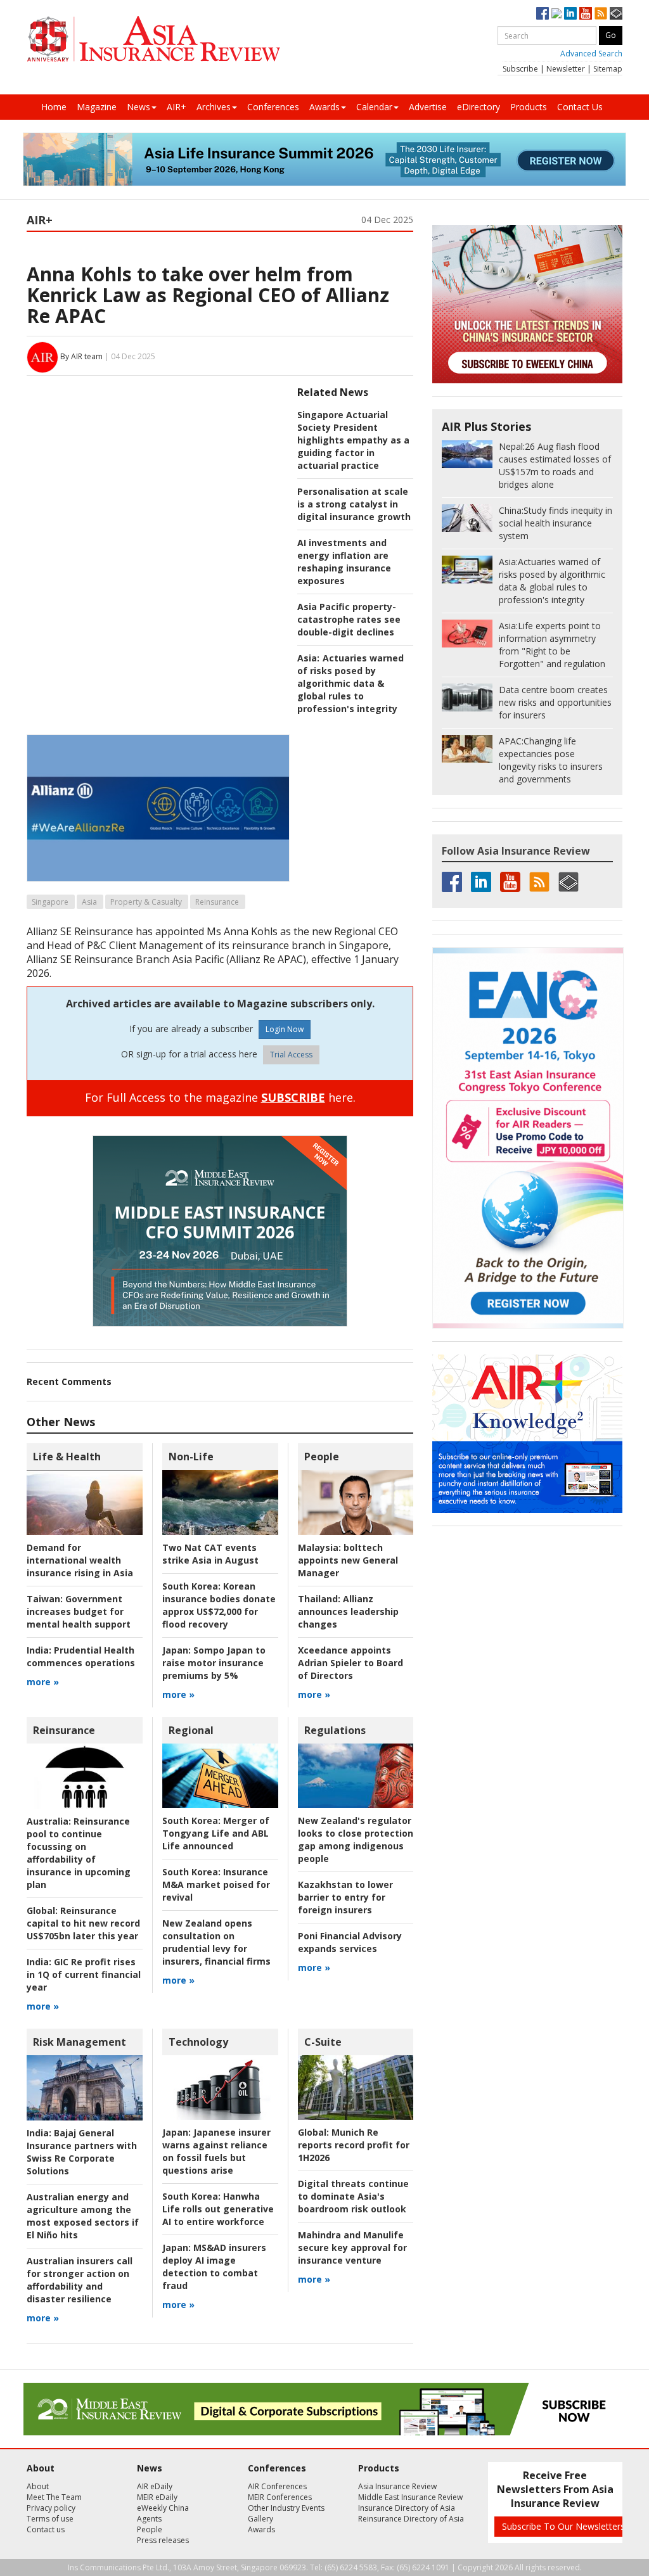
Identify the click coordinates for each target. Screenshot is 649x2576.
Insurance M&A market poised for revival (216, 1884)
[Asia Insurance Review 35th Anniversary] (153, 39)
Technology (198, 2042)
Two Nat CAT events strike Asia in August (210, 1554)
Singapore (50, 902)
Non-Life (191, 1457)
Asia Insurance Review (397, 2486)
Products (529, 107)
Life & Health (67, 1457)
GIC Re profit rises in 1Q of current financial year (84, 1974)
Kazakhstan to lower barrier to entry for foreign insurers (345, 1897)
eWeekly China (163, 2508)
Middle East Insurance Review (410, 2497)
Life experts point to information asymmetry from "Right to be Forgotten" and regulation (552, 645)
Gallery (260, 2519)
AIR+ (177, 107)
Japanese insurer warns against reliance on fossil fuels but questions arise (216, 2151)
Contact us (46, 2529)
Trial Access (291, 1055)
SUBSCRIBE (293, 1097)
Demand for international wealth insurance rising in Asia (80, 1560)
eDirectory (479, 107)
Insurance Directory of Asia (407, 2508)
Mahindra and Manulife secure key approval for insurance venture (352, 2248)
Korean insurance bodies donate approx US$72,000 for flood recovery (219, 1605)
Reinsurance (217, 902)
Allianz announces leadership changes (348, 1611)
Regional (191, 1730)
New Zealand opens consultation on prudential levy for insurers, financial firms (216, 1942)
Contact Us (580, 107)
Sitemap (608, 69)
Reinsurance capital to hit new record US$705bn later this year (83, 1923)
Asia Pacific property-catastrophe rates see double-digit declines (349, 619)
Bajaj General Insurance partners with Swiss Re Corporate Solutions (82, 2152)
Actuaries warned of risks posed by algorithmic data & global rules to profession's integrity (350, 683)
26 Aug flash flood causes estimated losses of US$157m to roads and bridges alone (555, 465)
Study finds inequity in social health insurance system (556, 523)
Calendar (374, 107)
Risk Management (80, 2042)
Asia (89, 902)
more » (43, 1682)
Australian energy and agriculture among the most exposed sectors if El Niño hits (83, 2216)
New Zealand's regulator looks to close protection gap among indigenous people (356, 1840)
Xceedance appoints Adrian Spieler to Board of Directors (350, 1663)
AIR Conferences (277, 2486)
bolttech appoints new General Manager (348, 1560)
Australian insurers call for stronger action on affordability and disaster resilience (80, 2280)
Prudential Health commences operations (81, 1656)
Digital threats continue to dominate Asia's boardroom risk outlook (353, 2196)
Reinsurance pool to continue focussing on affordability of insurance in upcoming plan (79, 1853)
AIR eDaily (155, 2486)
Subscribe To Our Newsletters (563, 2526)
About (38, 2486)
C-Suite (323, 2042)
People (322, 1457)
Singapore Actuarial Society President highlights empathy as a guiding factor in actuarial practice (353, 440)
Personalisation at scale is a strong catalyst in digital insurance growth (354, 504)
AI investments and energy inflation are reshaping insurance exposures (344, 562)
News (138, 107)
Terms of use (50, 2519)
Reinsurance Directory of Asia (411, 2519)
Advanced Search (591, 54)
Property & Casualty (146, 902)
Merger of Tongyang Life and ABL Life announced (216, 1833)
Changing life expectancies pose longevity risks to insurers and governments (551, 760)
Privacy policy (51, 2508)
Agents (149, 2519)
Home (54, 107)
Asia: (308, 658)
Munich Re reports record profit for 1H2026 (354, 2145)
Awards (324, 107)
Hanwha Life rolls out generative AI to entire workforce (218, 2209)
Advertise (428, 107)
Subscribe (520, 69)
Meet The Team (54, 2497)
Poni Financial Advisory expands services (350, 1942)
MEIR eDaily (157, 2497)
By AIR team (81, 356)
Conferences (273, 107)
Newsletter (566, 69)
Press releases (163, 2540)
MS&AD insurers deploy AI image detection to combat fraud (214, 2267)
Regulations (335, 1730)
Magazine (97, 107)
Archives (214, 107)
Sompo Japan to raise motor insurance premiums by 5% (214, 1663)
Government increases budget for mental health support (79, 1611)
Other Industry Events (286, 2508)
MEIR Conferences (280, 2497)
